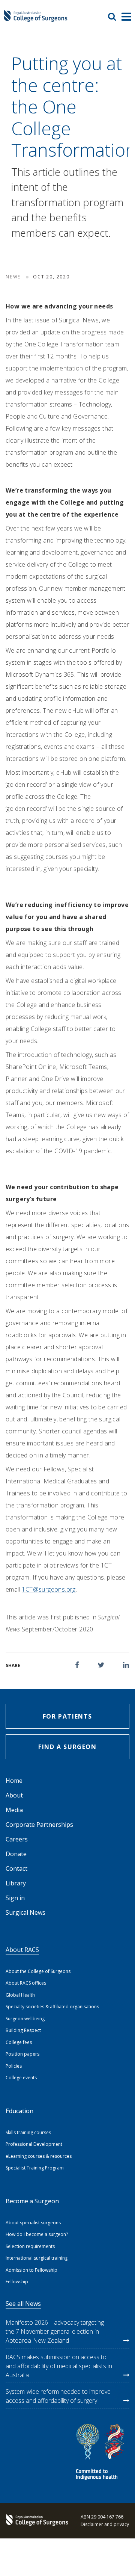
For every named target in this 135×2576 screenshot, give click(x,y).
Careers (17, 1839)
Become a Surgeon (32, 2201)
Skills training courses (28, 2132)
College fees (19, 2042)
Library (16, 1883)
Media (14, 1810)
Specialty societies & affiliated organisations (52, 2007)
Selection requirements (30, 2246)
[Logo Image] (36, 19)
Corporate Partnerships (39, 1825)
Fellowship (17, 2282)
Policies (14, 2066)
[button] (77, 1665)
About (14, 1795)
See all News (23, 2304)
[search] (115, 17)
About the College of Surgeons (38, 1971)
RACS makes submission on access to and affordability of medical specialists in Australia (59, 2366)
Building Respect (23, 2030)
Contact (16, 1869)
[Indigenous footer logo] (101, 2453)
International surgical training (37, 2258)
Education (19, 2111)
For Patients (67, 1716)
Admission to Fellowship (31, 2270)
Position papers (22, 2054)
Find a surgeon (67, 1747)
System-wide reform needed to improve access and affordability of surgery (58, 2396)
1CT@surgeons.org (49, 1589)
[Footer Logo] (36, 2521)
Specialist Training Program (35, 2168)
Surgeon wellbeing (25, 2019)
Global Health (20, 1995)
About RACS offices (26, 1983)
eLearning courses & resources (39, 2156)
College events (21, 2078)
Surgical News (25, 1912)
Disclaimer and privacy (105, 2524)
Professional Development (34, 2144)
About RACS (22, 1950)
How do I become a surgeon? (37, 2234)
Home (14, 1781)
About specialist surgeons (33, 2223)
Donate (16, 1854)
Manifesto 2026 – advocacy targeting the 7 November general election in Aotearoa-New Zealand (55, 2331)
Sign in (15, 1898)
